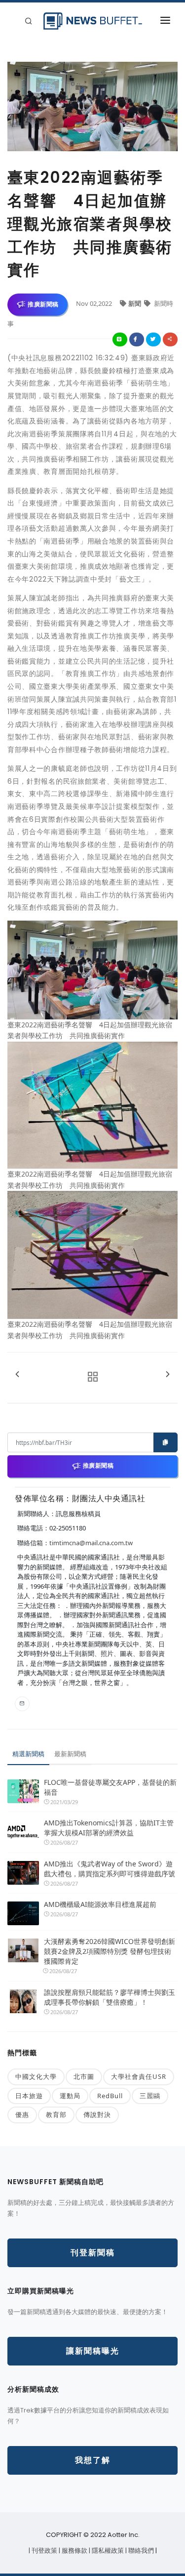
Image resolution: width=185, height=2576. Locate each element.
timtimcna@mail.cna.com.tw (91, 1543)
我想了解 (93, 2460)
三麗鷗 (150, 2096)
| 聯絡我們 (140, 2551)
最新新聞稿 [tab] (70, 1754)
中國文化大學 (36, 2076)
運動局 (70, 2096)
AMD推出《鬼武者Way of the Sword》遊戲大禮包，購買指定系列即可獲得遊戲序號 (110, 1869)
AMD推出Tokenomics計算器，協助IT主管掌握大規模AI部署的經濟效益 (109, 1828)
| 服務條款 (74, 2551)
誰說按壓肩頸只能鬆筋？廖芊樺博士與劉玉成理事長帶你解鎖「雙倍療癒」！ (110, 1997)
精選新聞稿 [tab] (28, 1754)
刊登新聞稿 (93, 2253)
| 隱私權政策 (107, 2551)
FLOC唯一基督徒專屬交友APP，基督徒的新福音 (110, 1787)
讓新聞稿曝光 (93, 2351)
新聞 (135, 303)
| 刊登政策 (44, 2551)
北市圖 (84, 2076)
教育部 (56, 2114)
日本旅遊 (29, 2096)
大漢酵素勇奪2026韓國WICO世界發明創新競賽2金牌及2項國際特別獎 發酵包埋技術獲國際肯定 (110, 1951)
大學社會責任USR (139, 2076)
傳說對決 (97, 2114)
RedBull (110, 2096)
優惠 (22, 2114)
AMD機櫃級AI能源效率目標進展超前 (100, 1904)
